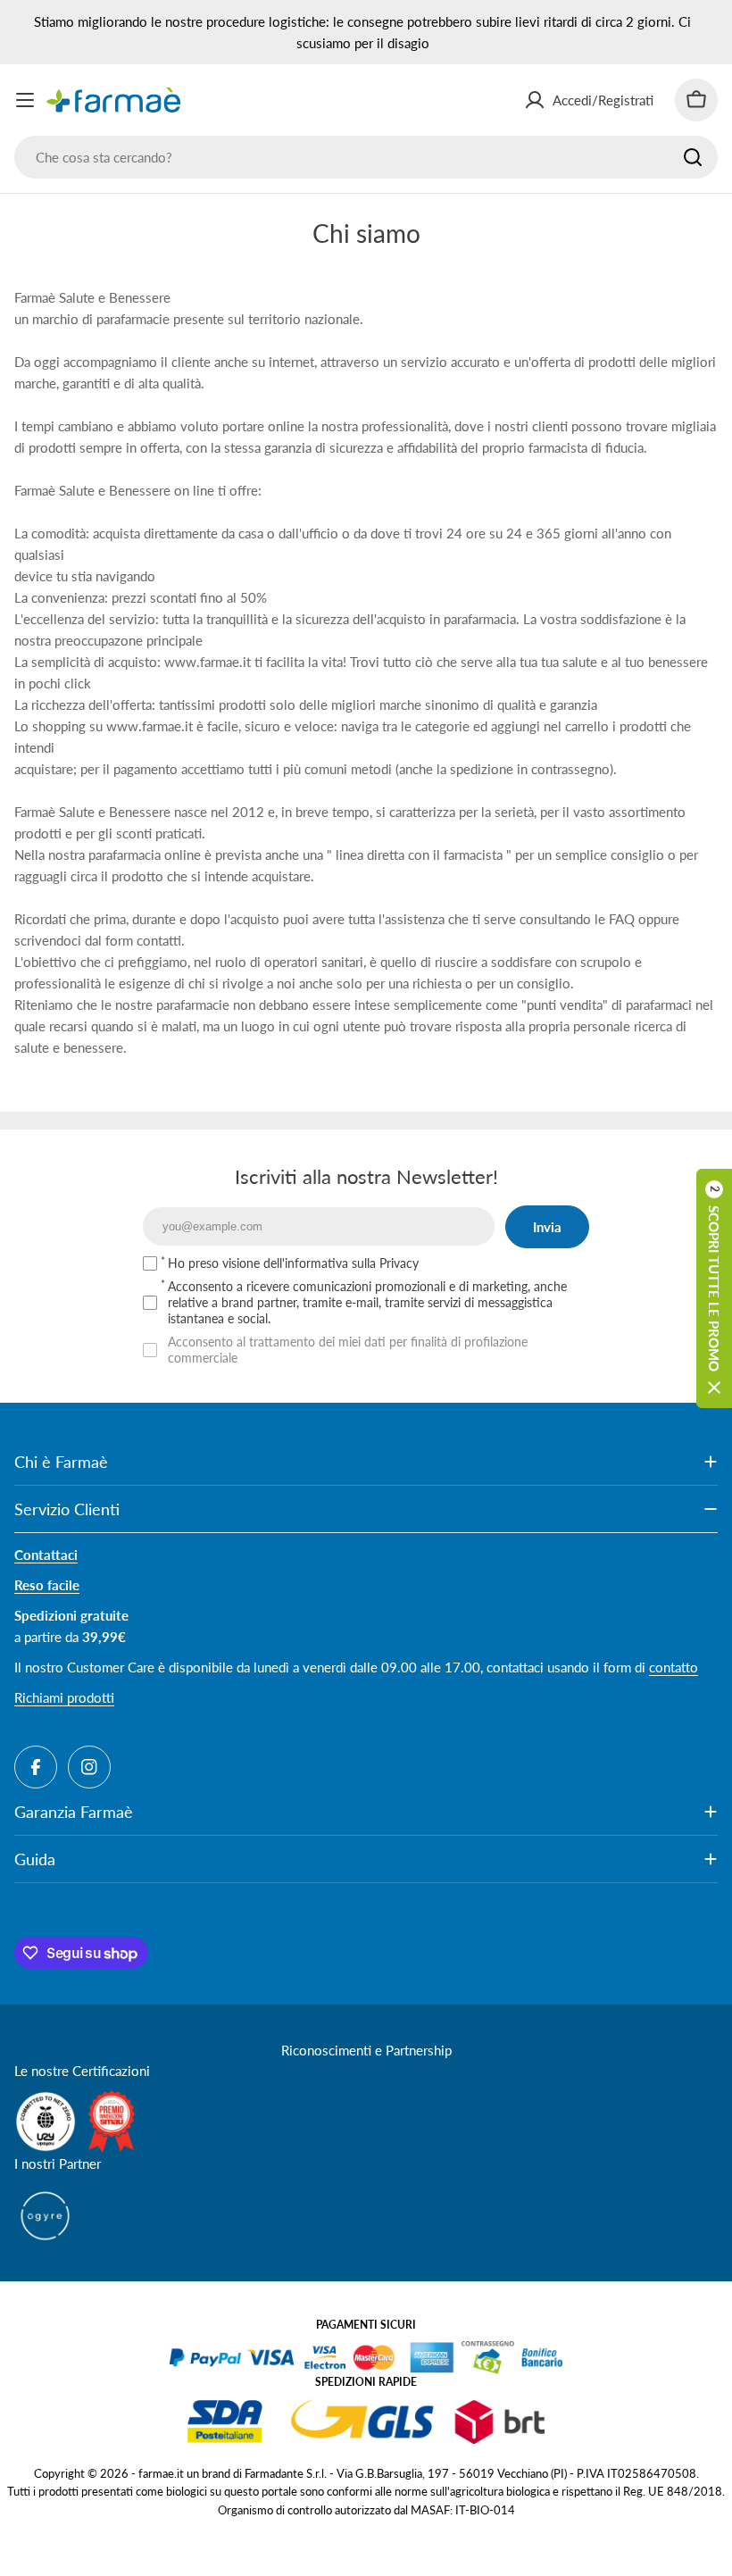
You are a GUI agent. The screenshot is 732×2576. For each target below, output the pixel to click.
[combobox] (366, 157)
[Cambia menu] (25, 100)
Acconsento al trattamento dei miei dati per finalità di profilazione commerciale (348, 1350)
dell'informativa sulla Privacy (341, 1263)
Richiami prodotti (64, 1697)
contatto (674, 1667)
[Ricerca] (693, 157)
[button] (714, 1288)
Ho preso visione (293, 1263)
